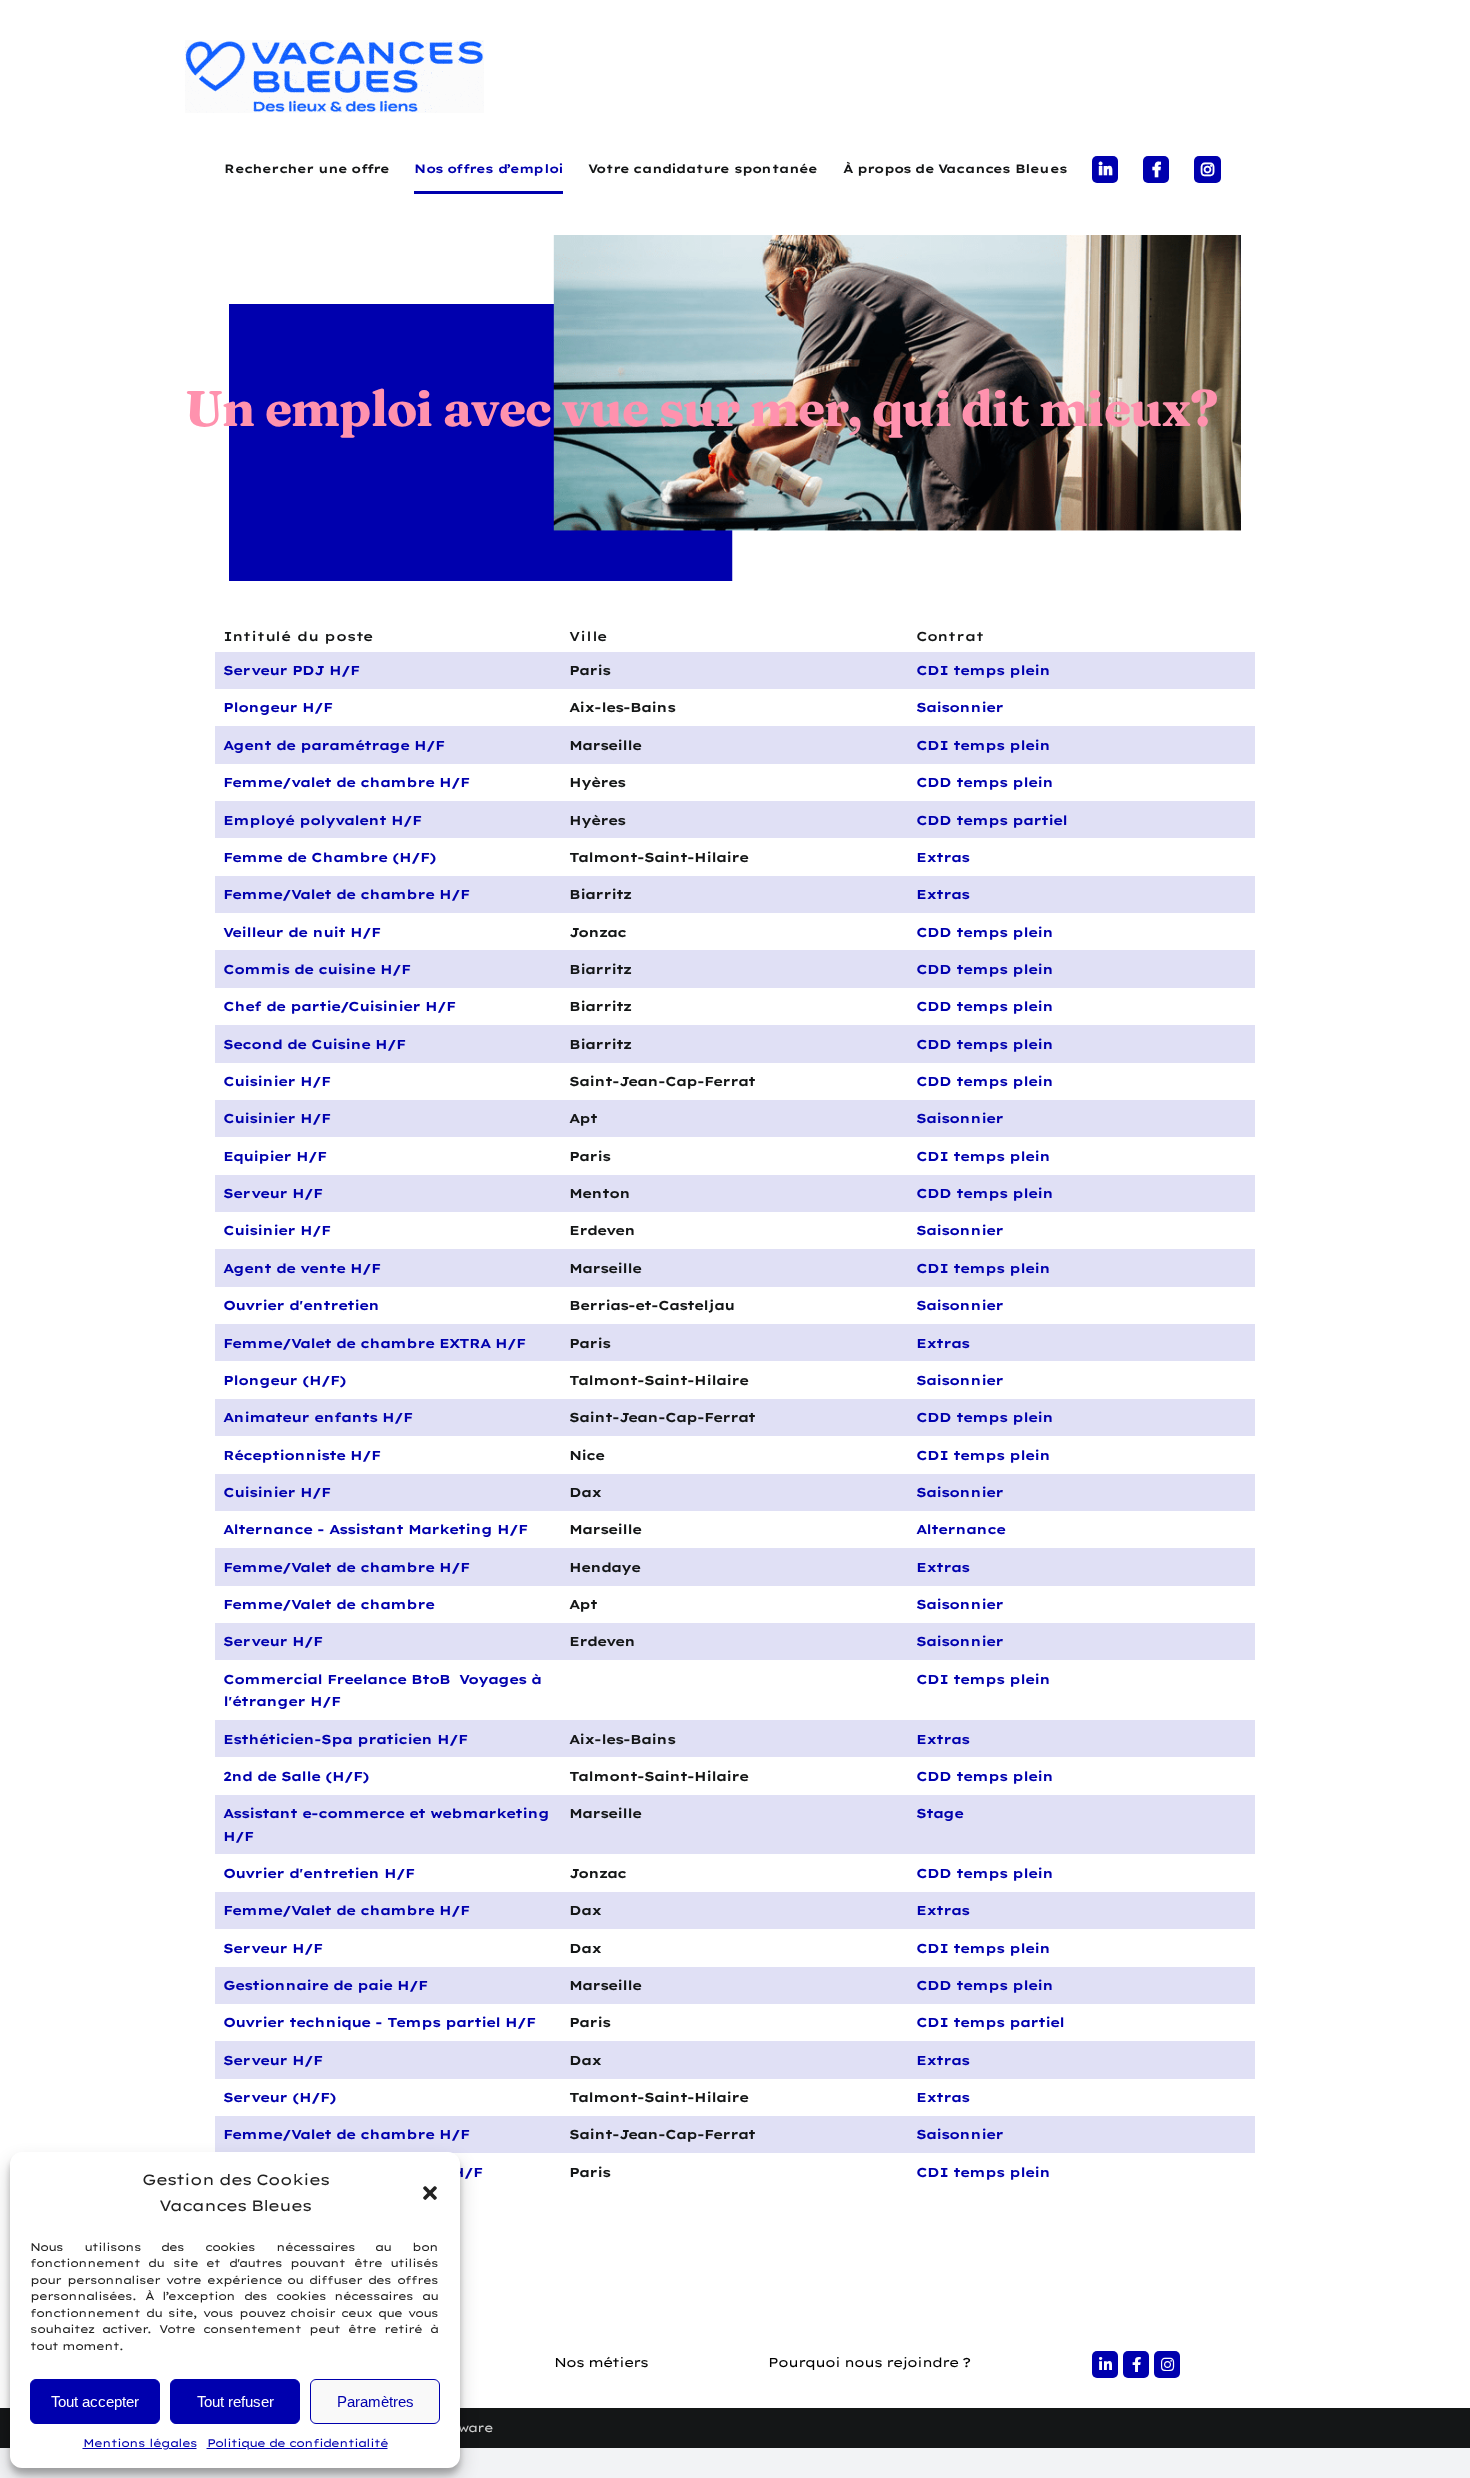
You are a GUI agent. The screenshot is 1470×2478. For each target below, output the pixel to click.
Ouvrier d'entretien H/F (318, 1873)
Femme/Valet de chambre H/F (346, 894)
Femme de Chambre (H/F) (329, 857)
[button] (430, 2193)
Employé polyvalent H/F (322, 820)
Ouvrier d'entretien (301, 1305)
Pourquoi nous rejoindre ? (869, 2362)
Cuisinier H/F (276, 1081)
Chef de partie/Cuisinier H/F (339, 1006)
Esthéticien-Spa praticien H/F (345, 1739)
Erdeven (602, 1230)
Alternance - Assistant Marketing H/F (375, 1529)
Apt (583, 1118)
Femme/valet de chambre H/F (346, 782)
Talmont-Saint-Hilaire (658, 857)
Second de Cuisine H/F (314, 1044)
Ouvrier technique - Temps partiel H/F (379, 2022)
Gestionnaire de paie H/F (325, 1985)
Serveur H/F (272, 1193)
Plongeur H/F (277, 707)
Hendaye (604, 1567)
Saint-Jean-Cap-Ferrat (662, 1081)
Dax (585, 1492)
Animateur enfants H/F (317, 1417)
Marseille (605, 745)
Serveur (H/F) (279, 2097)
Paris (589, 670)
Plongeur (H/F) (284, 1380)
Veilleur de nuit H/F (301, 932)
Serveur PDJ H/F (291, 670)
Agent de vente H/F (301, 1268)
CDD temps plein (984, 782)
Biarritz (600, 894)
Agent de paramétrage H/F (333, 745)
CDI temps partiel (990, 2022)
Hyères (597, 782)
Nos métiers (601, 2362)
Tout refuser (235, 2401)
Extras (942, 857)
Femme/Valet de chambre (328, 1604)
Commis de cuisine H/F (316, 969)
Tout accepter (95, 2401)
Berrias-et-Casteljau (651, 1305)
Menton (599, 1193)
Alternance (960, 1529)
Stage (939, 1813)
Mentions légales (140, 2443)
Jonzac (597, 932)
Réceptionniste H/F (301, 1455)
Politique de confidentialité (297, 2443)
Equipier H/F (274, 1156)
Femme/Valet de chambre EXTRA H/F (374, 1343)
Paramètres (375, 2401)
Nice (586, 1455)
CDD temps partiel (991, 820)
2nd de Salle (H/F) (296, 1776)
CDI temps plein (983, 670)
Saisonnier (959, 707)
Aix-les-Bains (622, 707)
